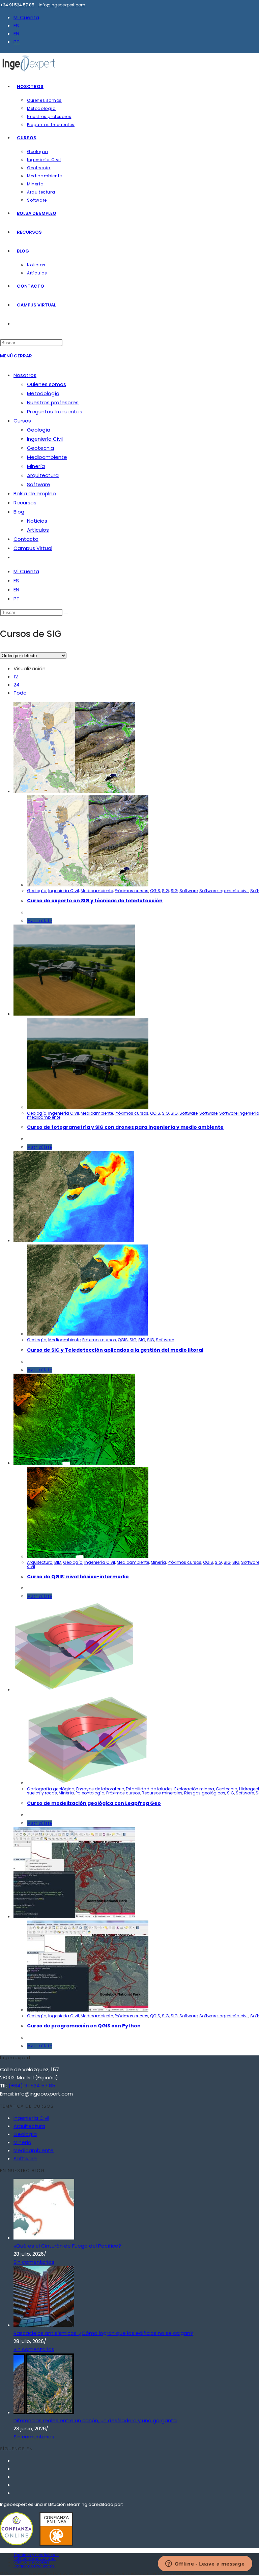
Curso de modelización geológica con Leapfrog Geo (94, 1803)
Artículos (38, 530)
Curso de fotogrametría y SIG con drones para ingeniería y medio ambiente (125, 1127)
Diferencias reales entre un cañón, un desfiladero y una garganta (95, 2420)
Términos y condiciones (36, 2555)
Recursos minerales (162, 1793)
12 (16, 677)
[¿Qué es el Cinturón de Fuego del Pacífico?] (44, 2238)
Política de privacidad (35, 2558)
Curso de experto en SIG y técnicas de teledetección (95, 901)
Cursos (22, 421)
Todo (20, 693)
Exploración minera (194, 1789)
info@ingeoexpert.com (62, 5)
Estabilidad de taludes (149, 1789)
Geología (39, 430)
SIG (165, 891)
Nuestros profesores (53, 402)
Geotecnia (40, 448)
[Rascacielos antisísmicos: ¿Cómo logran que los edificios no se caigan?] (44, 2325)
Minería (36, 466)
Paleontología (90, 1793)
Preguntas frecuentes (55, 412)
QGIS (155, 891)
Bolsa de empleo (35, 493)
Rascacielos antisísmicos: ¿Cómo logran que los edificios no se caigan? (103, 2333)
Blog (19, 512)
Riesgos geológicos (205, 1793)
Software (39, 484)
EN (16, 34)
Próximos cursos (132, 891)
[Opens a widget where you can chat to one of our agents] (205, 2564)
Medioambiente (47, 457)
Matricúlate (40, 921)
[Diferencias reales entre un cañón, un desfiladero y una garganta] (44, 2412)
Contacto (26, 539)
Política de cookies (32, 2562)
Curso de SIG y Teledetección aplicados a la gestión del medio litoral (115, 1350)
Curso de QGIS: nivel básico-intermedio (78, 1577)
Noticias (37, 521)
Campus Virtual (33, 548)
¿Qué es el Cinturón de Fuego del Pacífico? (67, 2246)
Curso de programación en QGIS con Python (84, 2026)
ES (16, 25)
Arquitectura (43, 475)
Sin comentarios (34, 2262)
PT (17, 42)
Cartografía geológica (51, 1789)
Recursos (25, 503)
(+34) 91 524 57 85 (32, 2086)
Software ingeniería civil (224, 891)
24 (17, 685)
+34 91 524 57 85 (17, 5)
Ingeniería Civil (45, 439)
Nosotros (25, 375)
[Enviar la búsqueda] (66, 614)
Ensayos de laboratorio (100, 1789)
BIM (58, 1562)
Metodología (43, 393)
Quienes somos (47, 384)
